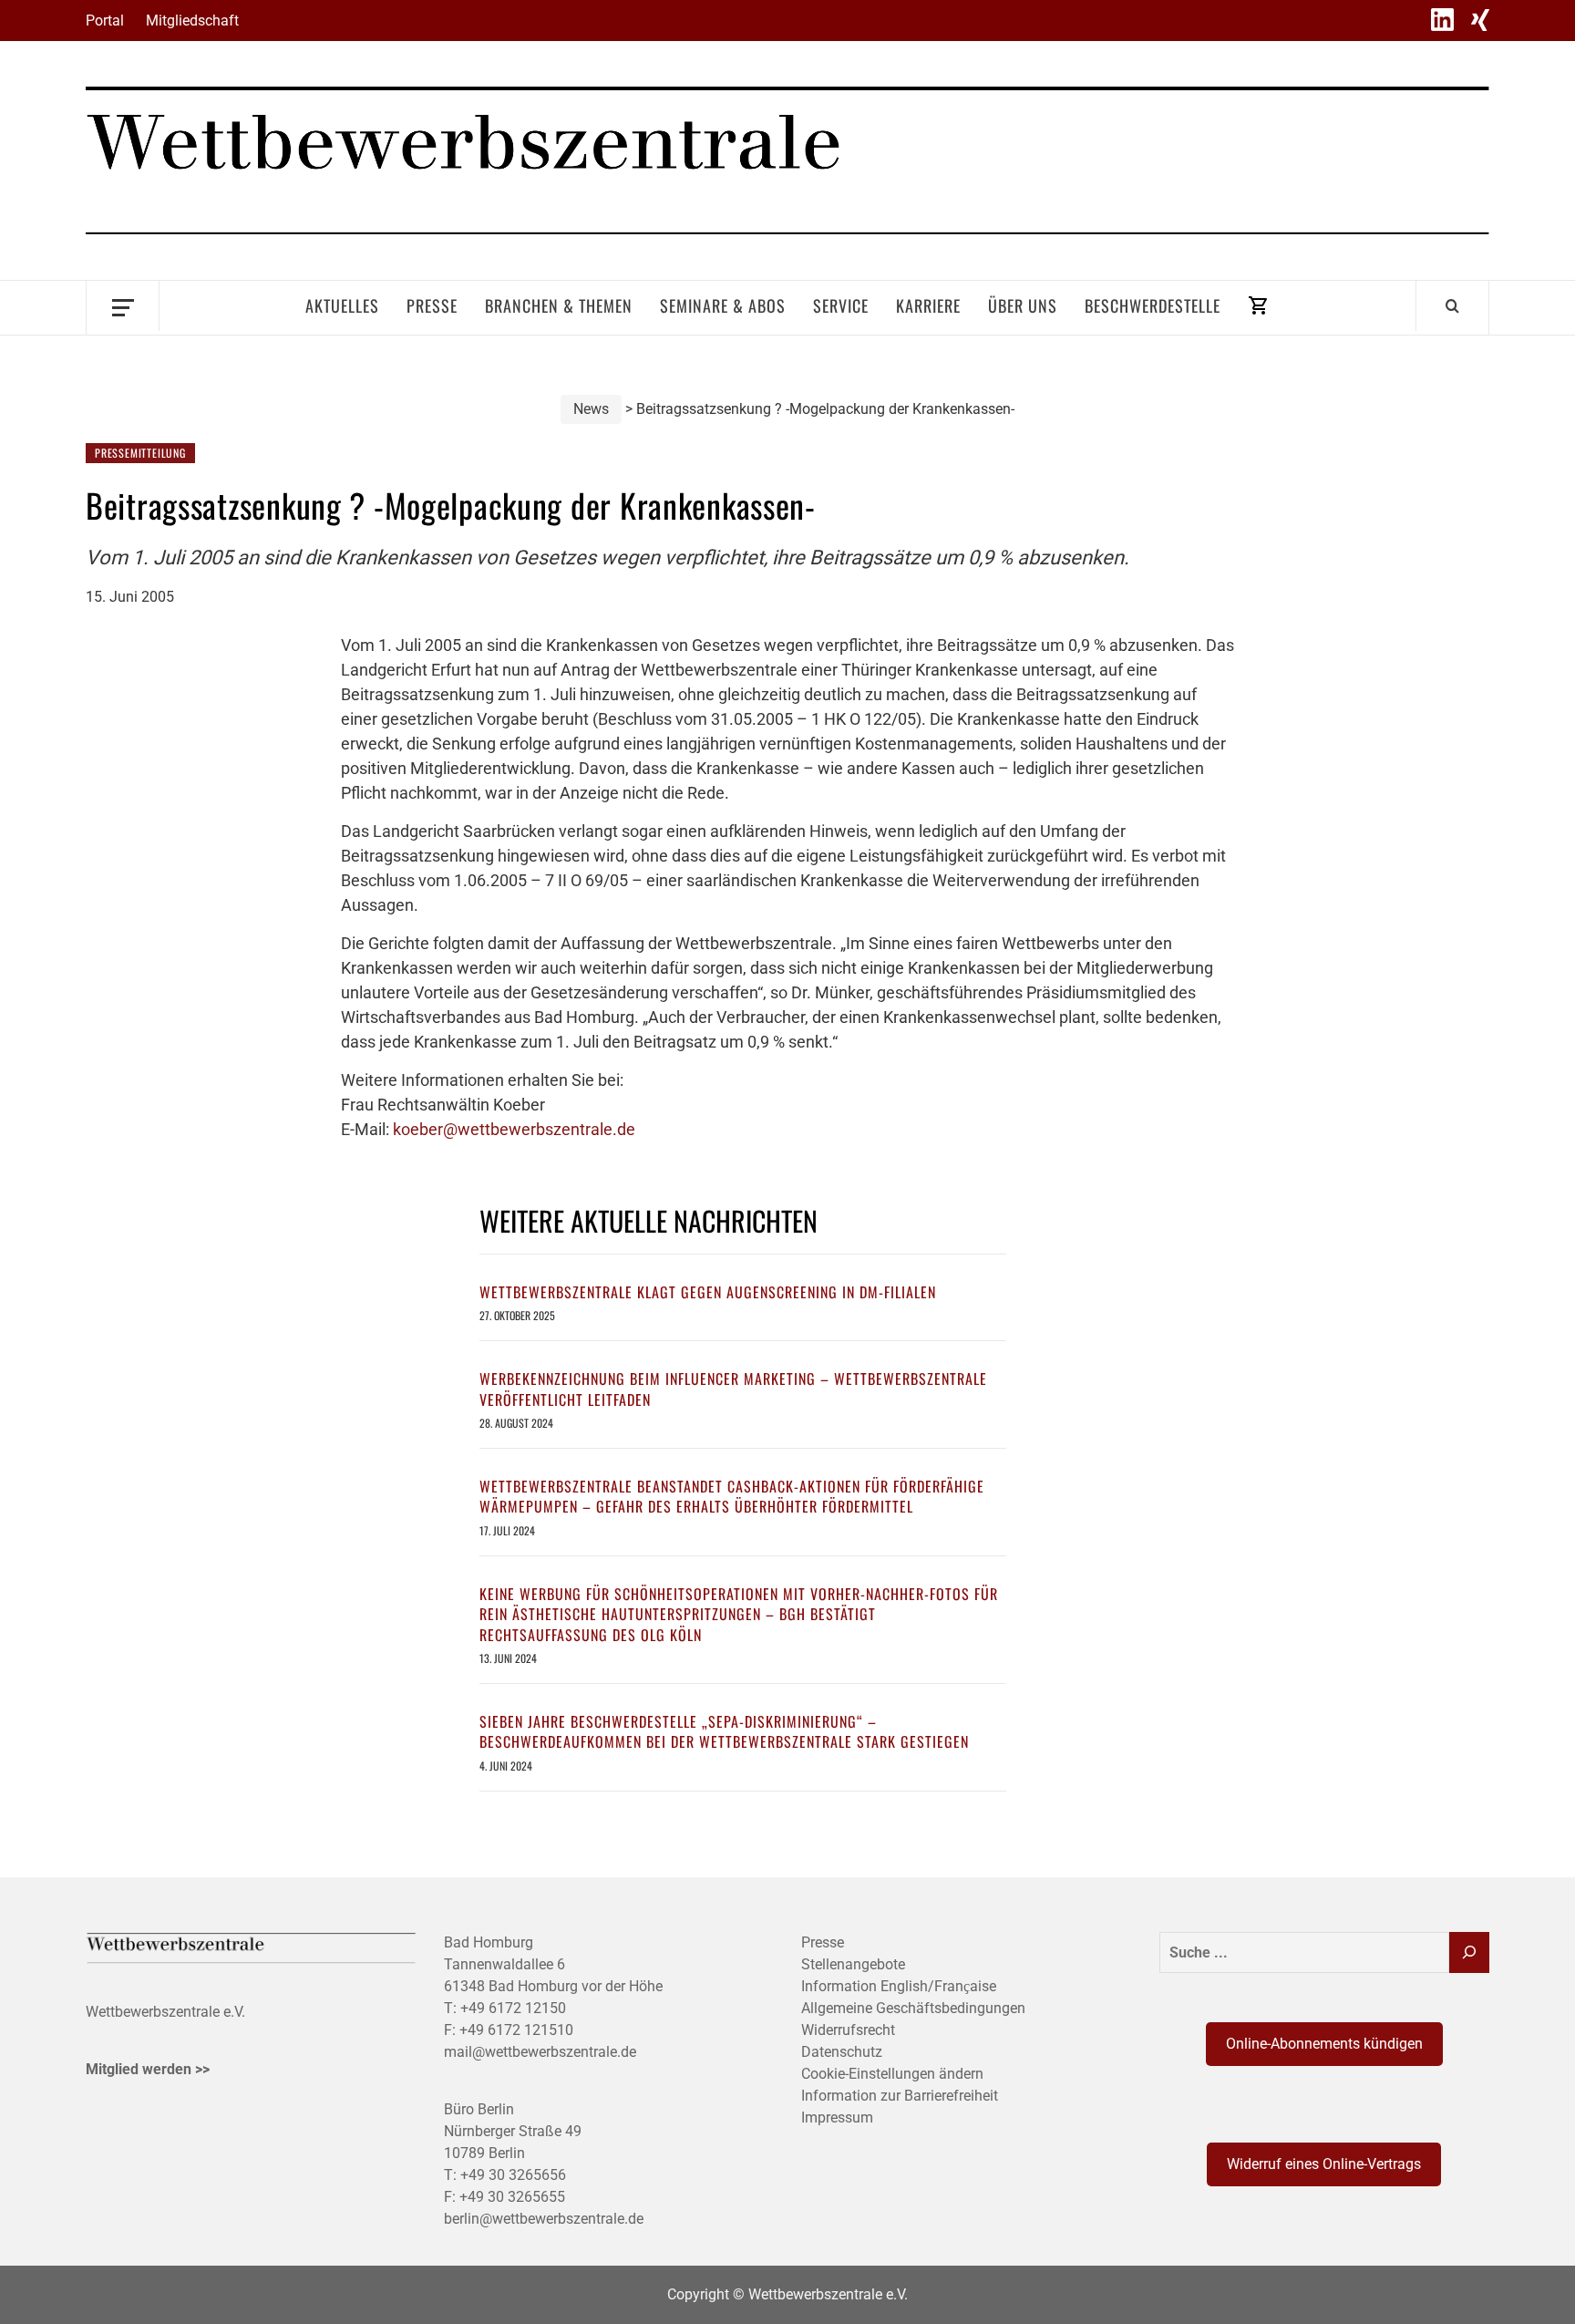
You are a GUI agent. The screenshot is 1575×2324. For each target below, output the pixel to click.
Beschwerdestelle (1153, 305)
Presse (432, 305)
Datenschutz (842, 2052)
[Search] (1452, 305)
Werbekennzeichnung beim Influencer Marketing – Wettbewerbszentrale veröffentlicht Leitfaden (733, 1389)
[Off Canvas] (123, 306)
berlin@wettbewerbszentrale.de (544, 2219)
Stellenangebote (853, 1964)
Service (841, 305)
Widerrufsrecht (848, 2030)
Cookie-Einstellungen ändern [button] (892, 2074)
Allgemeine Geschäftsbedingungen (913, 2008)
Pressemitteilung (140, 453)
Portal (105, 21)
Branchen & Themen (559, 305)
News (591, 409)
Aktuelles (342, 305)
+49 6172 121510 (516, 2030)
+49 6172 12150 (513, 2008)
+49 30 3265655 (512, 2197)
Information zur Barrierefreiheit (900, 2096)
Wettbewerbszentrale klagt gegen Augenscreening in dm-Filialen (708, 1292)
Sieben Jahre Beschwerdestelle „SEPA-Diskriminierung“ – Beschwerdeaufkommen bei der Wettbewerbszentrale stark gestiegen (724, 1731)
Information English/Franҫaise (899, 1986)
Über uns (1023, 305)
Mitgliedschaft (192, 21)
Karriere (928, 305)
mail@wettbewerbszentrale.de (540, 2052)
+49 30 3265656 (513, 2175)
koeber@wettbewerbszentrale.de (514, 1129)
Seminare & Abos (723, 305)
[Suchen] (1469, 1952)
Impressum (837, 2117)
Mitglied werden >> (148, 2069)
